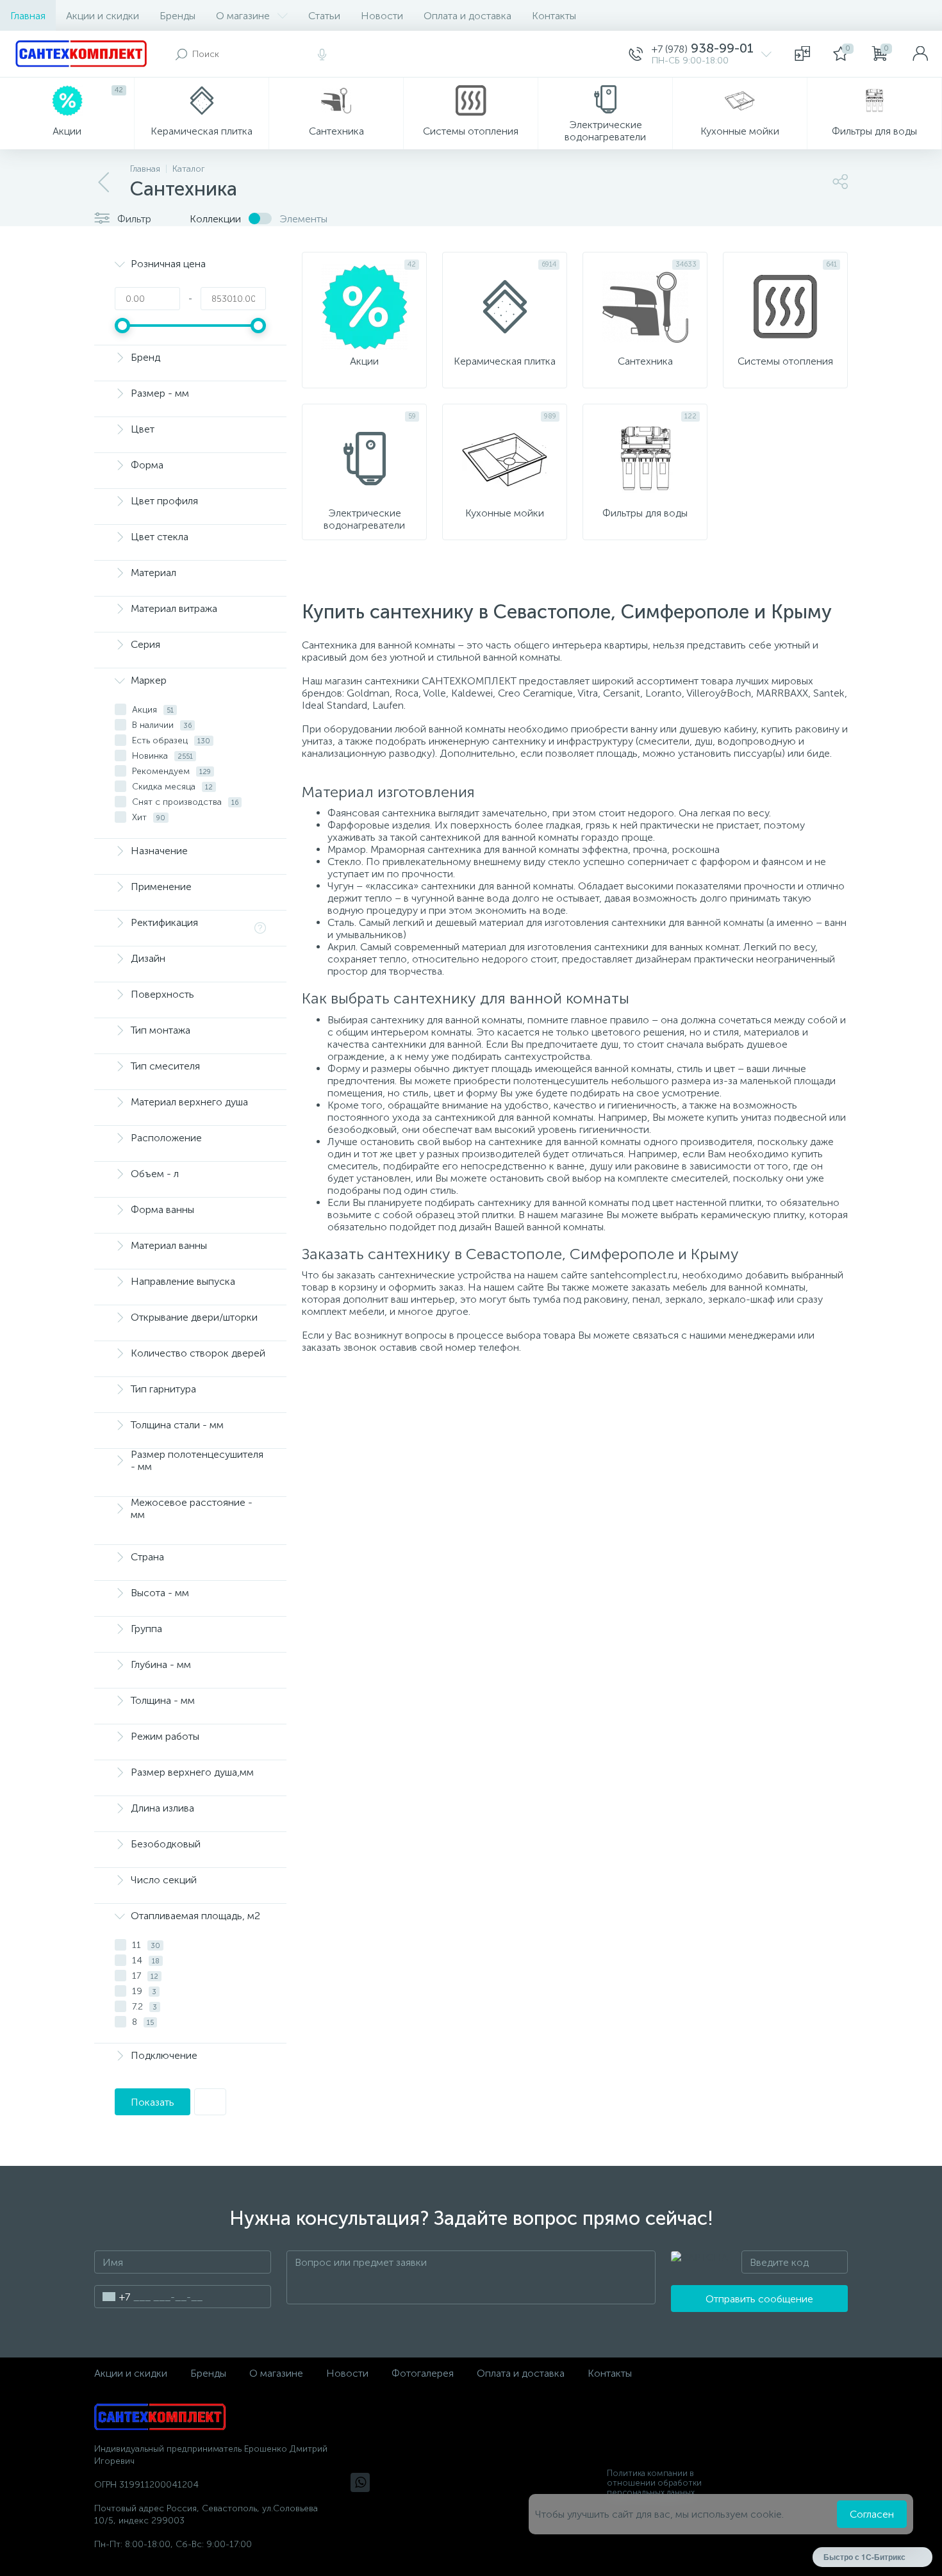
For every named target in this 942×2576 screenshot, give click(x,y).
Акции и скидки (103, 16)
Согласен (872, 2514)
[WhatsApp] (360, 2482)
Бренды (178, 16)
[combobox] (112, 2297)
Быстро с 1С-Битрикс (864, 2557)
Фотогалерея (423, 2373)
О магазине (243, 16)
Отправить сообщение (759, 2299)
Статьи (324, 16)
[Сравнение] (802, 54)
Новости (382, 16)
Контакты (554, 16)
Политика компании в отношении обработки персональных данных (654, 2483)
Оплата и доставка (467, 16)
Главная (28, 16)
